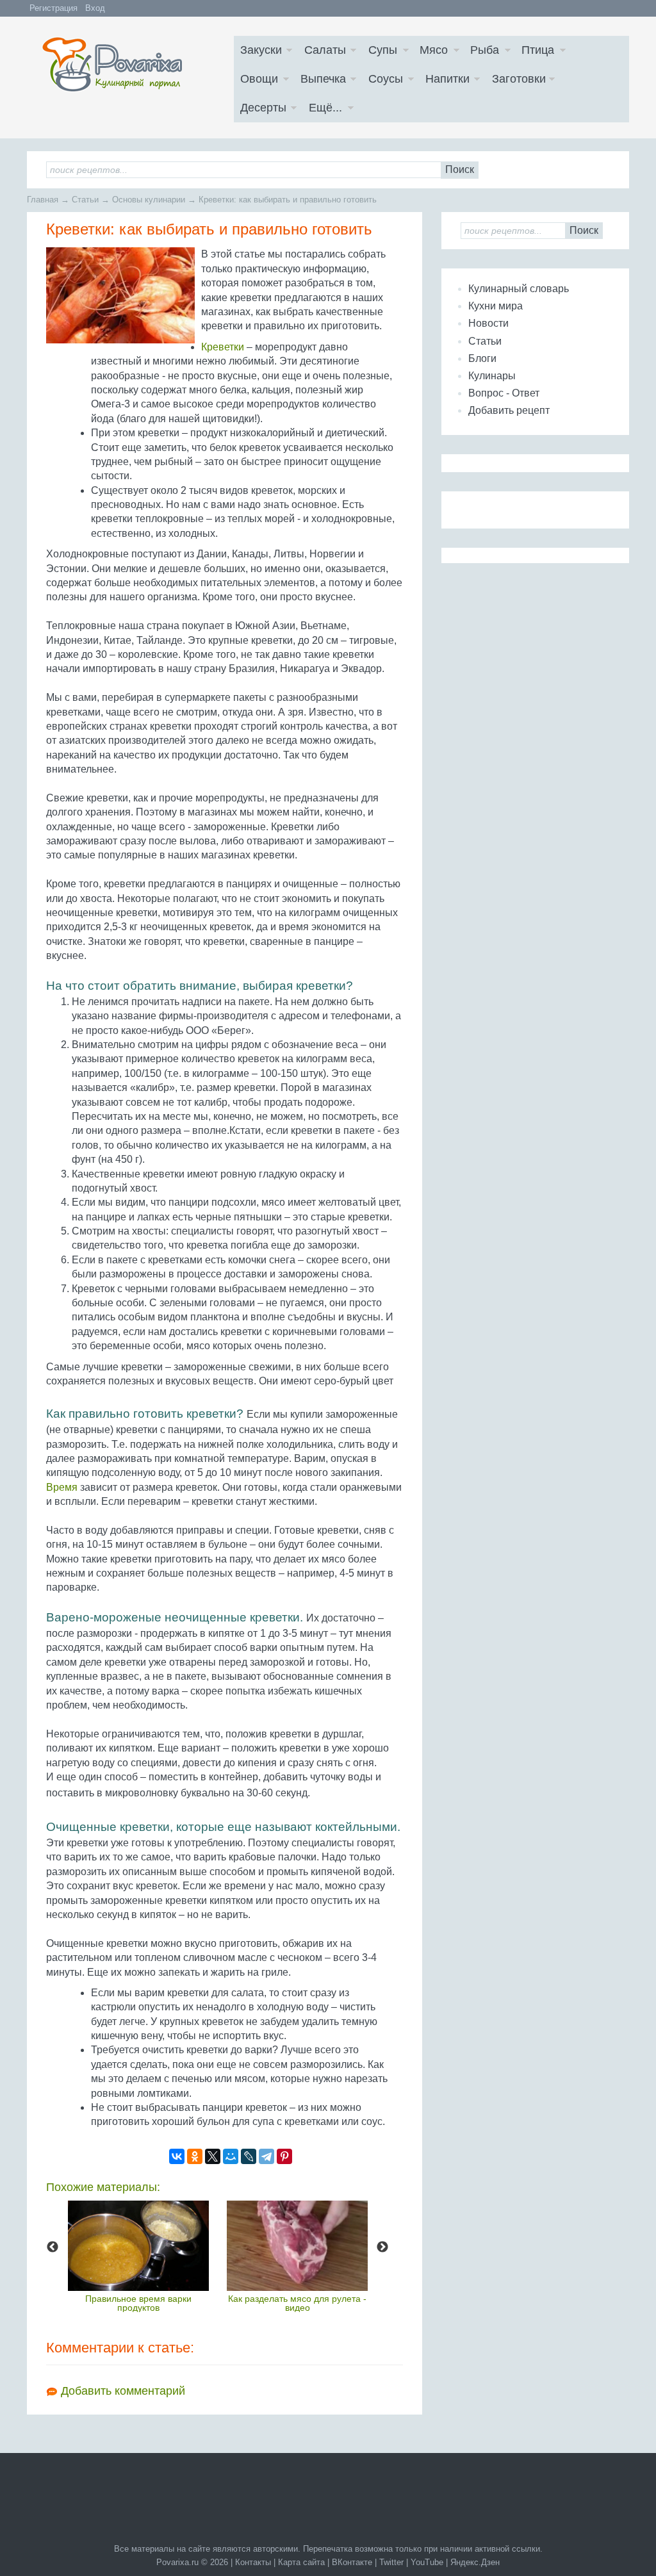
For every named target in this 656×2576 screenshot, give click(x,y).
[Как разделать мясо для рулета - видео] (297, 2246)
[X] (213, 2156)
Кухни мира (496, 306)
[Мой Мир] (231, 2156)
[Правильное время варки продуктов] (138, 2246)
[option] (138, 2256)
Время (62, 1487)
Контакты (253, 2562)
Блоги (482, 358)
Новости (488, 323)
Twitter (391, 2562)
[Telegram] (266, 2156)
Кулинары (492, 376)
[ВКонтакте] (177, 2156)
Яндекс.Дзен (475, 2562)
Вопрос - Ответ (504, 393)
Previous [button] (53, 2247)
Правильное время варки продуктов (138, 2303)
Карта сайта (301, 2562)
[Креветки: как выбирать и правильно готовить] (120, 295)
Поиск (460, 169)
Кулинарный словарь (519, 289)
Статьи (485, 341)
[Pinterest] (284, 2156)
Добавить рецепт (509, 410)
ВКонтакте (352, 2562)
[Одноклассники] (195, 2156)
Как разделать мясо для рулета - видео (297, 2303)
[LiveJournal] (249, 2156)
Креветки (223, 347)
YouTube (427, 2562)
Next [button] (382, 2247)
